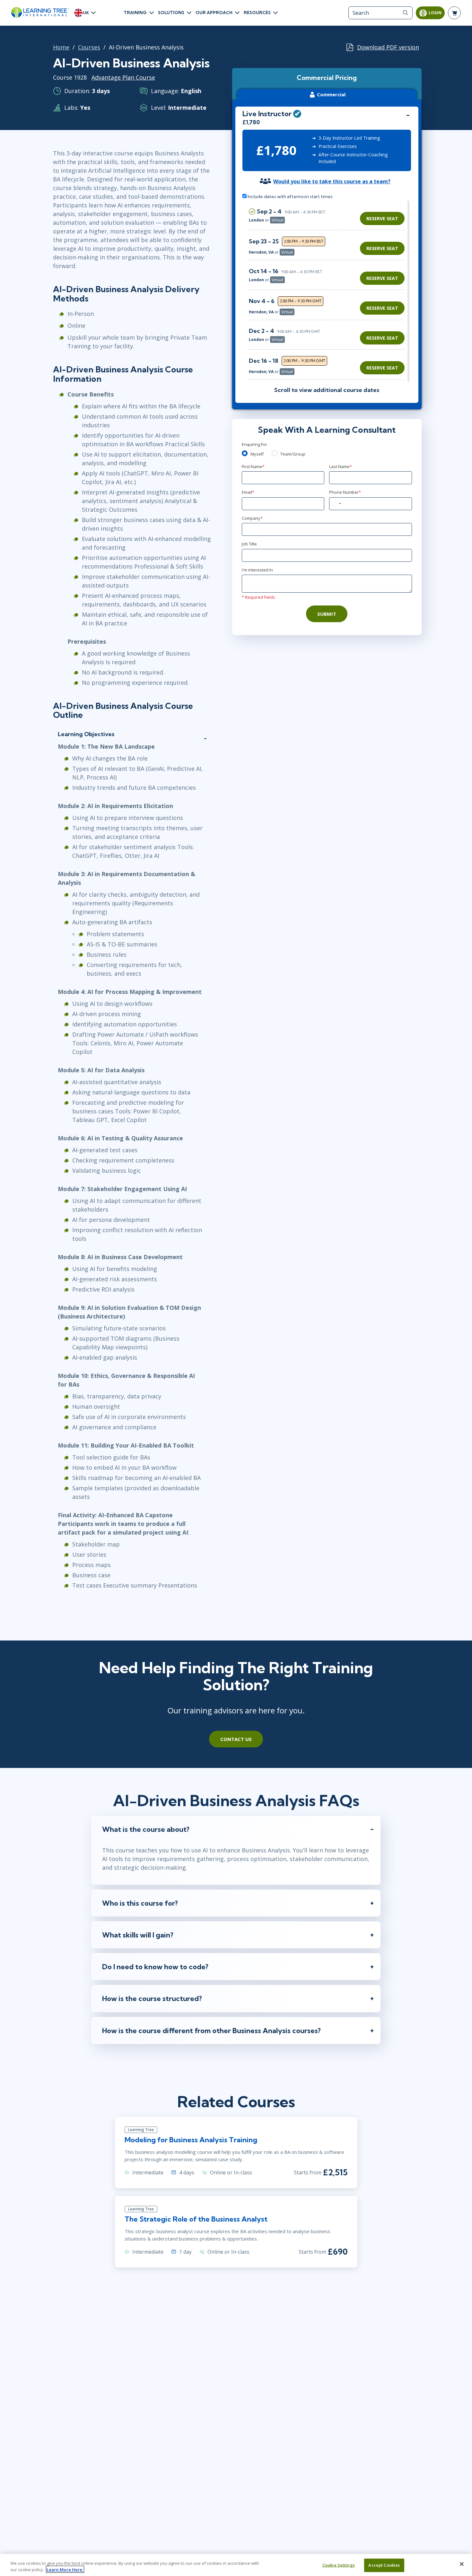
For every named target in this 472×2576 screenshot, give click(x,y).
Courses (89, 47)
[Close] (462, 2564)
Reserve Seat (382, 218)
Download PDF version (388, 47)
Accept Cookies (384, 2565)
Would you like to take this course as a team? (332, 181)
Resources (257, 13)
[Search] (405, 13)
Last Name (341, 466)
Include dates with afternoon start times (290, 196)
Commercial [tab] (331, 94)
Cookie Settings (339, 2565)
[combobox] (336, 504)
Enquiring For (254, 444)
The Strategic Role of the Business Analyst (196, 2219)
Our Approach (214, 13)
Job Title (249, 544)
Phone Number (345, 492)
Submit (327, 614)
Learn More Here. (65, 2569)
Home (61, 47)
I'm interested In (257, 570)
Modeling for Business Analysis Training (191, 2140)
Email (248, 492)
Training (135, 13)
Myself (257, 454)
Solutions (171, 13)
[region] (328, 291)
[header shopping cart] (454, 13)
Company (252, 518)
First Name (253, 466)
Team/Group (293, 454)
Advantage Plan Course (123, 77)
